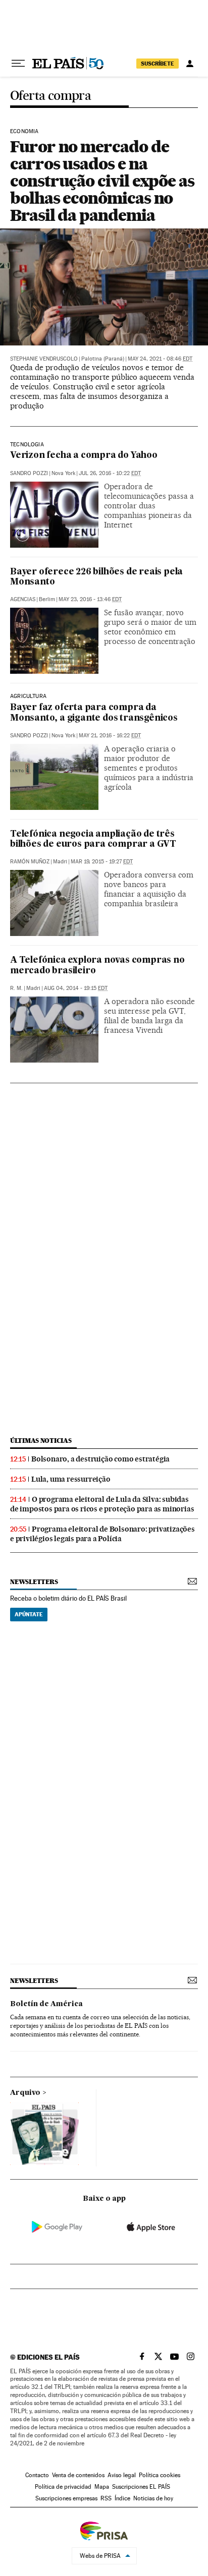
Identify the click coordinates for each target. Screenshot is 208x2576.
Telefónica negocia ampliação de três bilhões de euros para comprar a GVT (93, 839)
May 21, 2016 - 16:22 (110, 736)
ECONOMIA (24, 132)
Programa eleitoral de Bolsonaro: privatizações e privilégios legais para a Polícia (102, 1534)
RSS (106, 2498)
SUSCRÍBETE (158, 64)
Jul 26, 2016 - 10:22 (110, 473)
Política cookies (160, 2475)
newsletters (34, 1582)
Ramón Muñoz (30, 862)
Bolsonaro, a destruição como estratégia (100, 1459)
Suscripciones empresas (66, 2498)
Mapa (102, 2487)
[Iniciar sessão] (190, 64)
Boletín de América (46, 2004)
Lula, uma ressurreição (71, 1479)
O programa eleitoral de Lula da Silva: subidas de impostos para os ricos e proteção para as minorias (102, 1504)
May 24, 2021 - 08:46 (160, 359)
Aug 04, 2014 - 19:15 (76, 988)
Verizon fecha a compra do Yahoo (84, 456)
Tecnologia (27, 445)
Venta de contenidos (78, 2475)
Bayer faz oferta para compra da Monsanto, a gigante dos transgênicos (94, 713)
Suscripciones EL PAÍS (141, 2487)
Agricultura (28, 696)
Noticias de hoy (153, 2498)
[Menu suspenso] (18, 64)
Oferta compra (50, 96)
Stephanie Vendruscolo (44, 359)
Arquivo (25, 2093)
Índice (122, 2498)
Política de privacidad (63, 2487)
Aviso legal (122, 2475)
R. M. (16, 988)
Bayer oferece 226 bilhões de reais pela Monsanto (96, 577)
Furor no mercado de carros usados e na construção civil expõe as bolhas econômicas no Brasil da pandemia (102, 181)
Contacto (37, 2475)
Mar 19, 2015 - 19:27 (102, 862)
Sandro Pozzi (29, 473)
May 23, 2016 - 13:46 (90, 599)
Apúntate (29, 1614)
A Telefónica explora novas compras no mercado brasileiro (97, 965)
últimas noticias (41, 1441)
